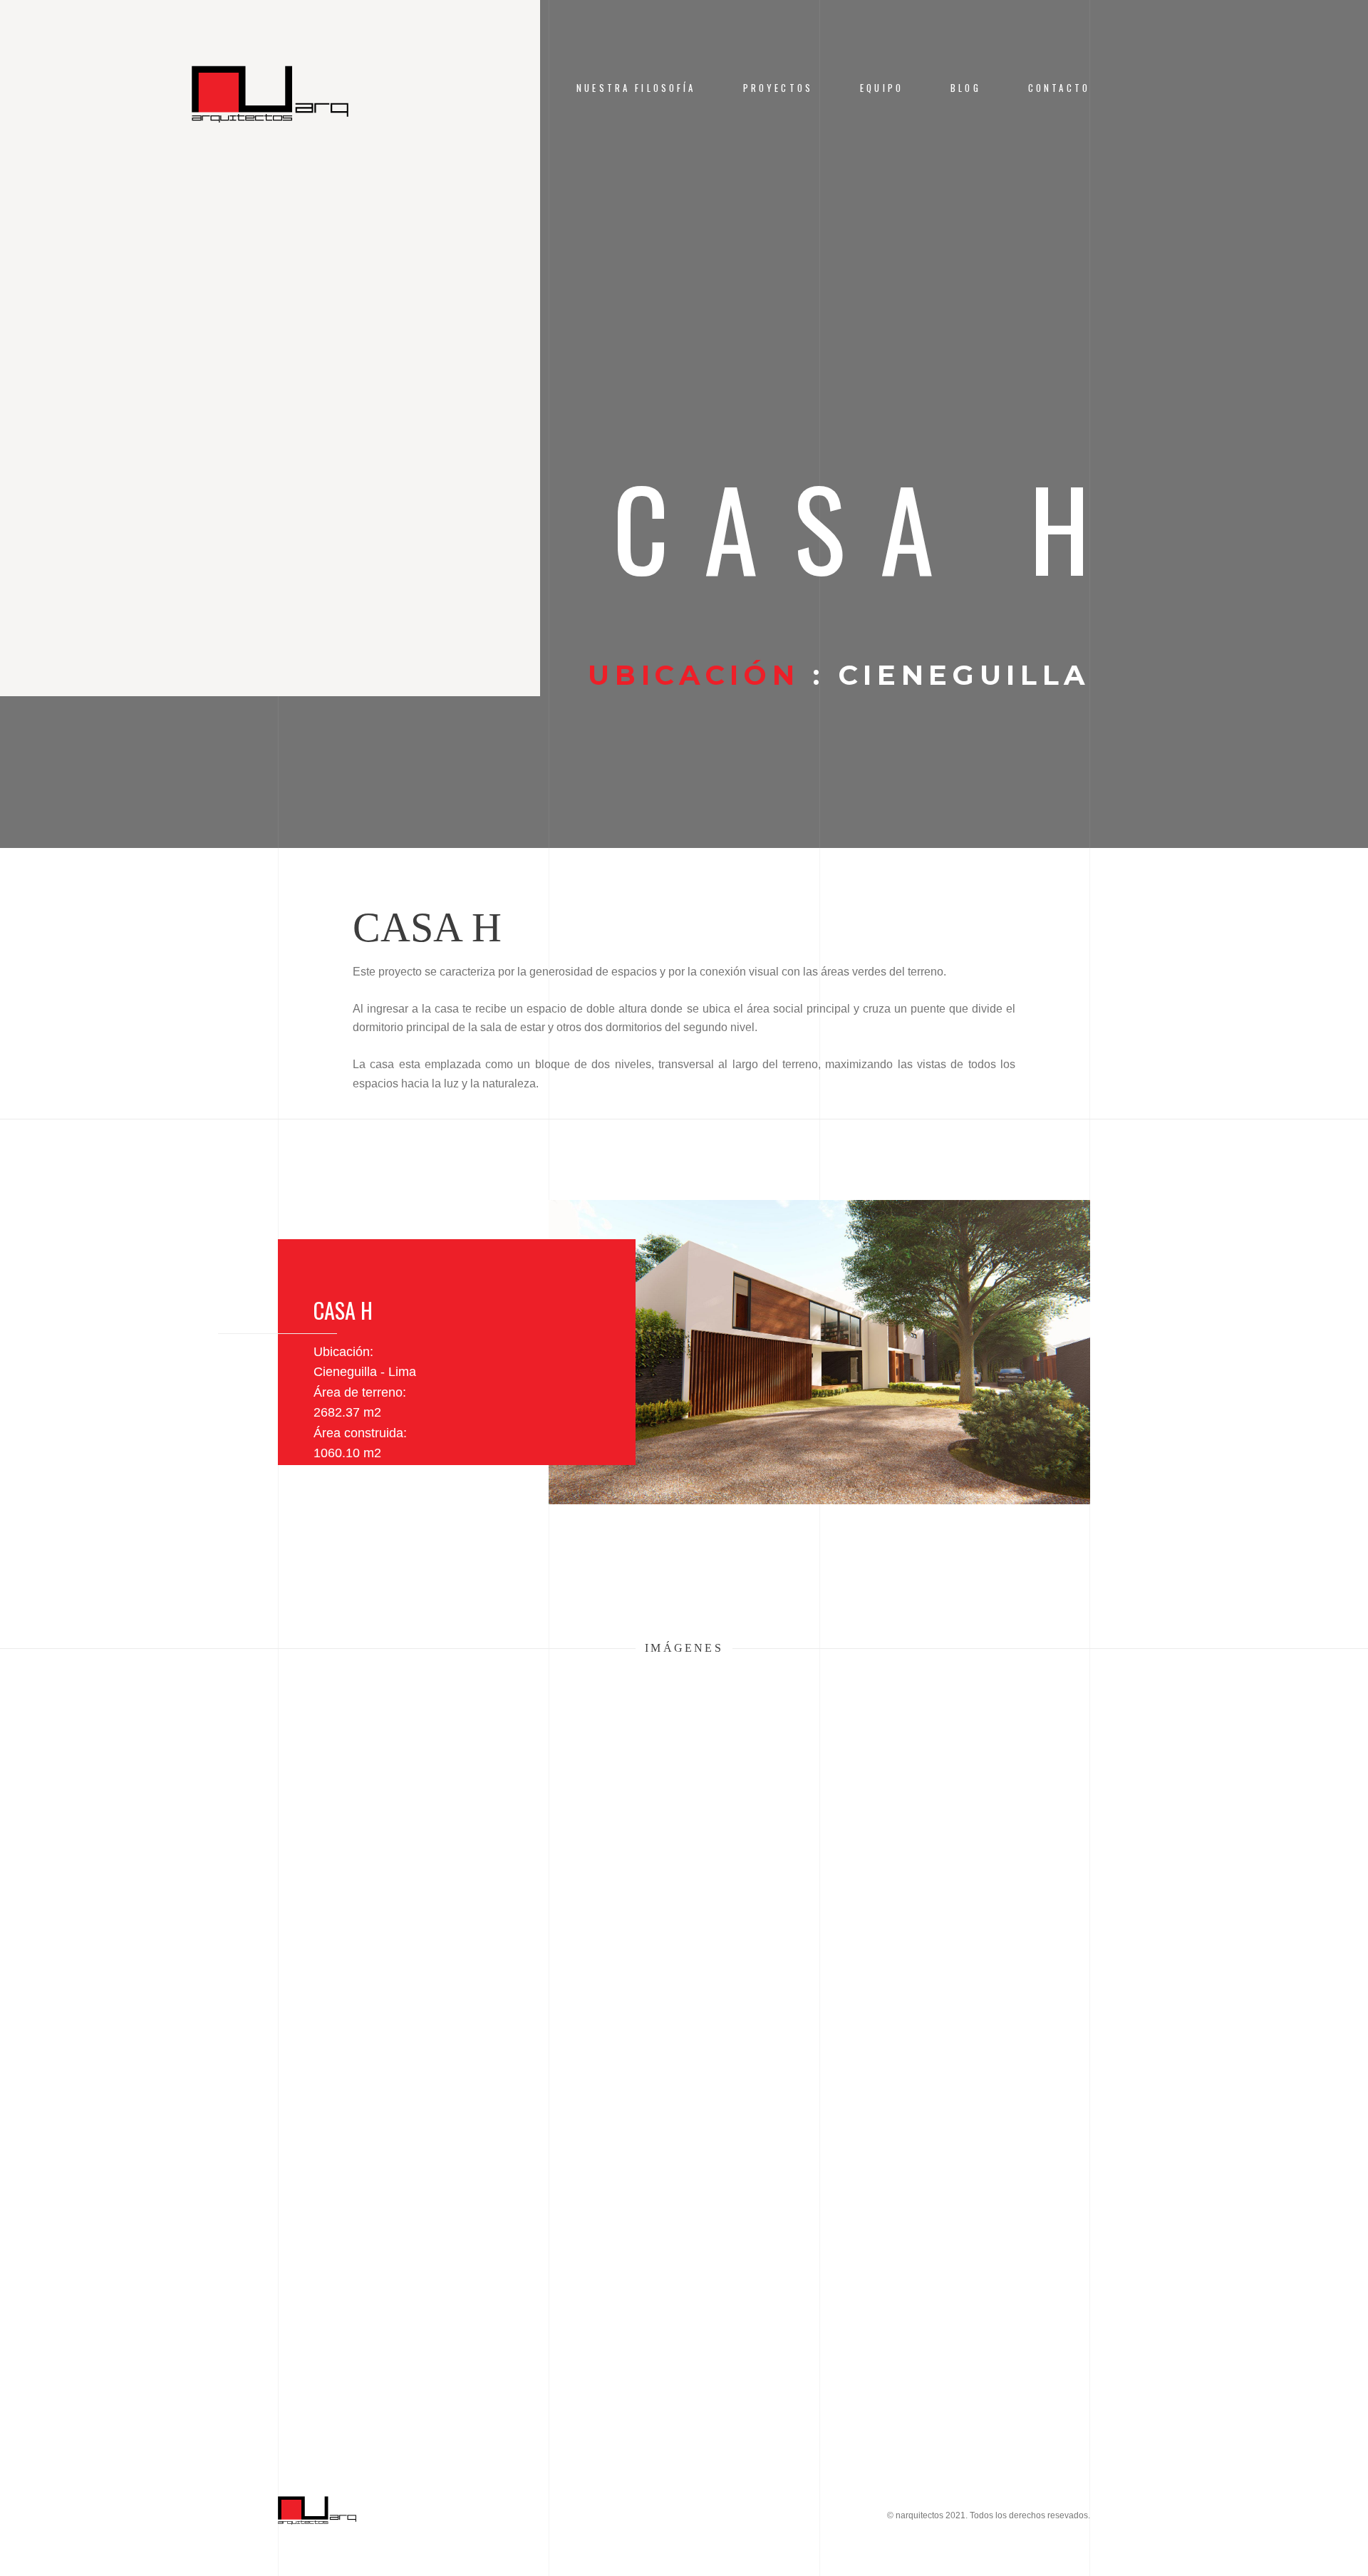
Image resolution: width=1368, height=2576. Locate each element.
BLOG (966, 88)
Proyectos (778, 88)
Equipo (882, 88)
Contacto (1059, 88)
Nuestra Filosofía (636, 88)
